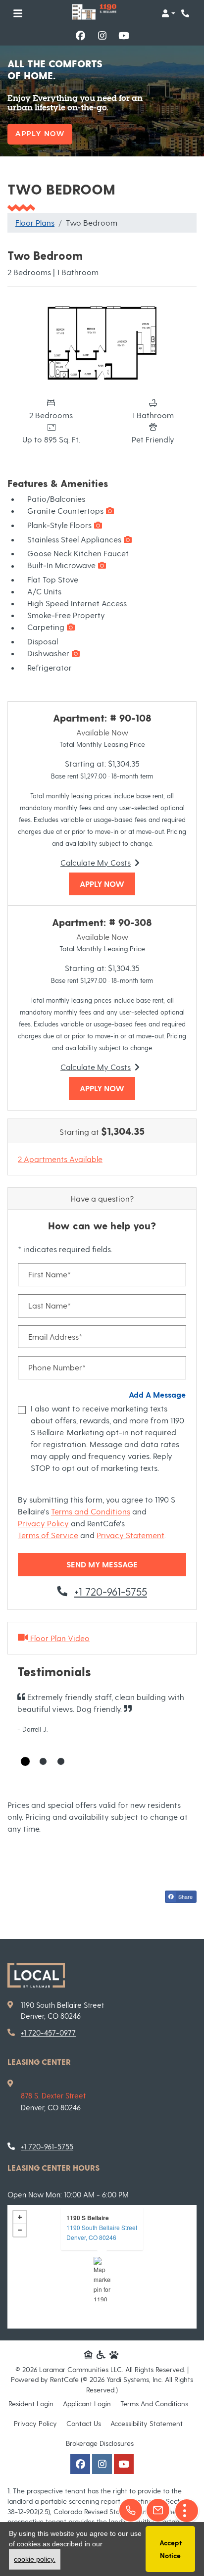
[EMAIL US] (158, 2510)
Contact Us (84, 2423)
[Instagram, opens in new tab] (102, 36)
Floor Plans (35, 222)
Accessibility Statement (147, 2423)
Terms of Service (48, 1535)
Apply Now (40, 134)
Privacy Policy (43, 1523)
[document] (102, 2267)
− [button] (20, 2230)
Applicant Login (87, 2403)
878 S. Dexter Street (53, 2095)
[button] (168, 13)
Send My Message (102, 1564)
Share (185, 1896)
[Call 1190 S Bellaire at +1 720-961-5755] (186, 13)
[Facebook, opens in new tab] (80, 36)
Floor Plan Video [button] (59, 1638)
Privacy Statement (130, 1535)
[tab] (25, 1761)
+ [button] (20, 2217)
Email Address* (55, 1337)
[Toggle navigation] (18, 13)
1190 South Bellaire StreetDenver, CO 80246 (102, 2232)
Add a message (157, 1394)
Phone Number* (57, 1367)
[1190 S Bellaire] (102, 2279)
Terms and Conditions (91, 1511)
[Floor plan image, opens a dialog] (102, 344)
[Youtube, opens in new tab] (124, 36)
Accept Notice (171, 2549)
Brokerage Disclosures (100, 2443)
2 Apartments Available (60, 1159)
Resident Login (31, 2403)
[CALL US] (131, 2510)
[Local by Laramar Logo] (36, 1975)
